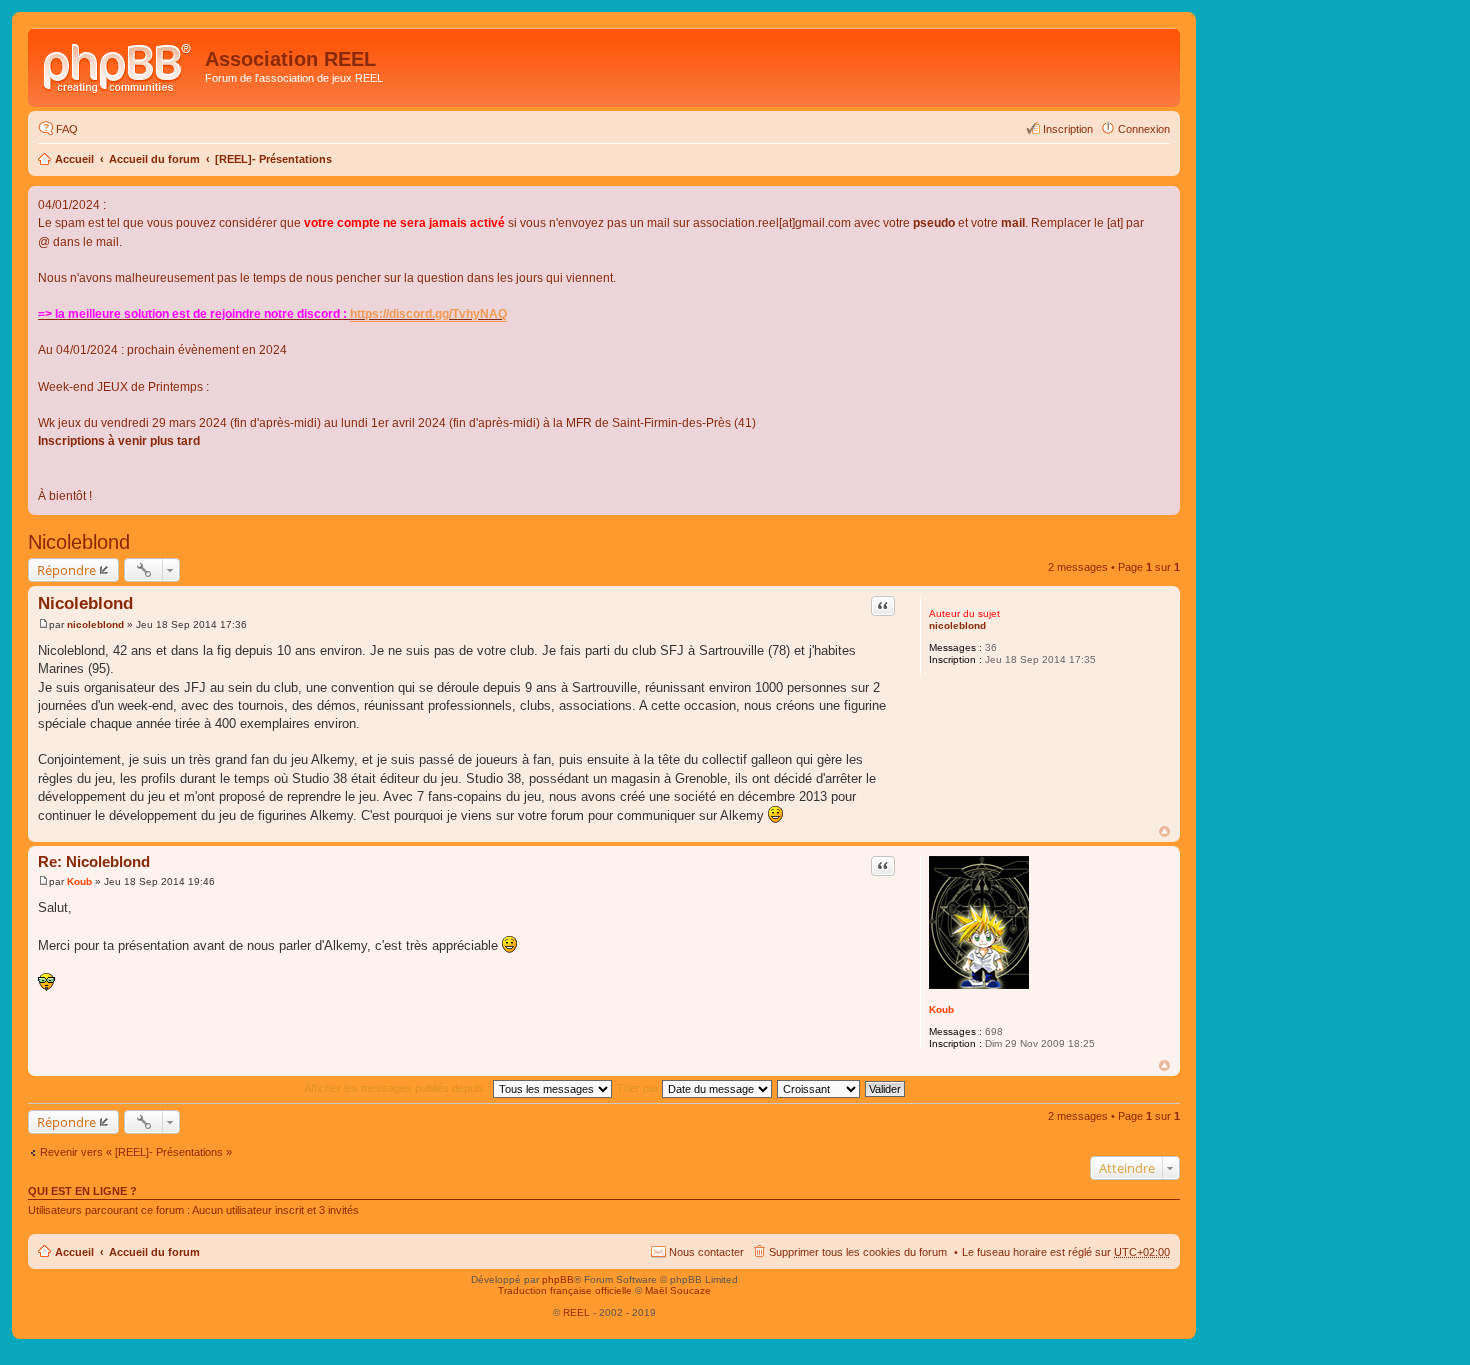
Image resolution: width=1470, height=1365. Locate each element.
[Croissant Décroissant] (819, 1088)
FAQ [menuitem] (67, 129)
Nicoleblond (79, 542)
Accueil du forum (154, 159)
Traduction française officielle (565, 1290)
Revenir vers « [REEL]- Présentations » (136, 1152)
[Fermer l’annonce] (1164, 202)
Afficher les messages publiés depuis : (398, 1088)
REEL (576, 1312)
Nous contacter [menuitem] (706, 1252)
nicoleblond (957, 625)
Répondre (66, 570)
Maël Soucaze (678, 1290)
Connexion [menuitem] (1144, 129)
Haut (1164, 831)
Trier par (639, 1088)
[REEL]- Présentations (273, 159)
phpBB (558, 1279)
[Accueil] (119, 65)
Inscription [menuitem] (1068, 129)
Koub (941, 1009)
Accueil (74, 159)
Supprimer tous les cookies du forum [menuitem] (858, 1252)
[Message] (43, 624)
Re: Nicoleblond (94, 861)
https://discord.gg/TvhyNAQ (428, 314)
